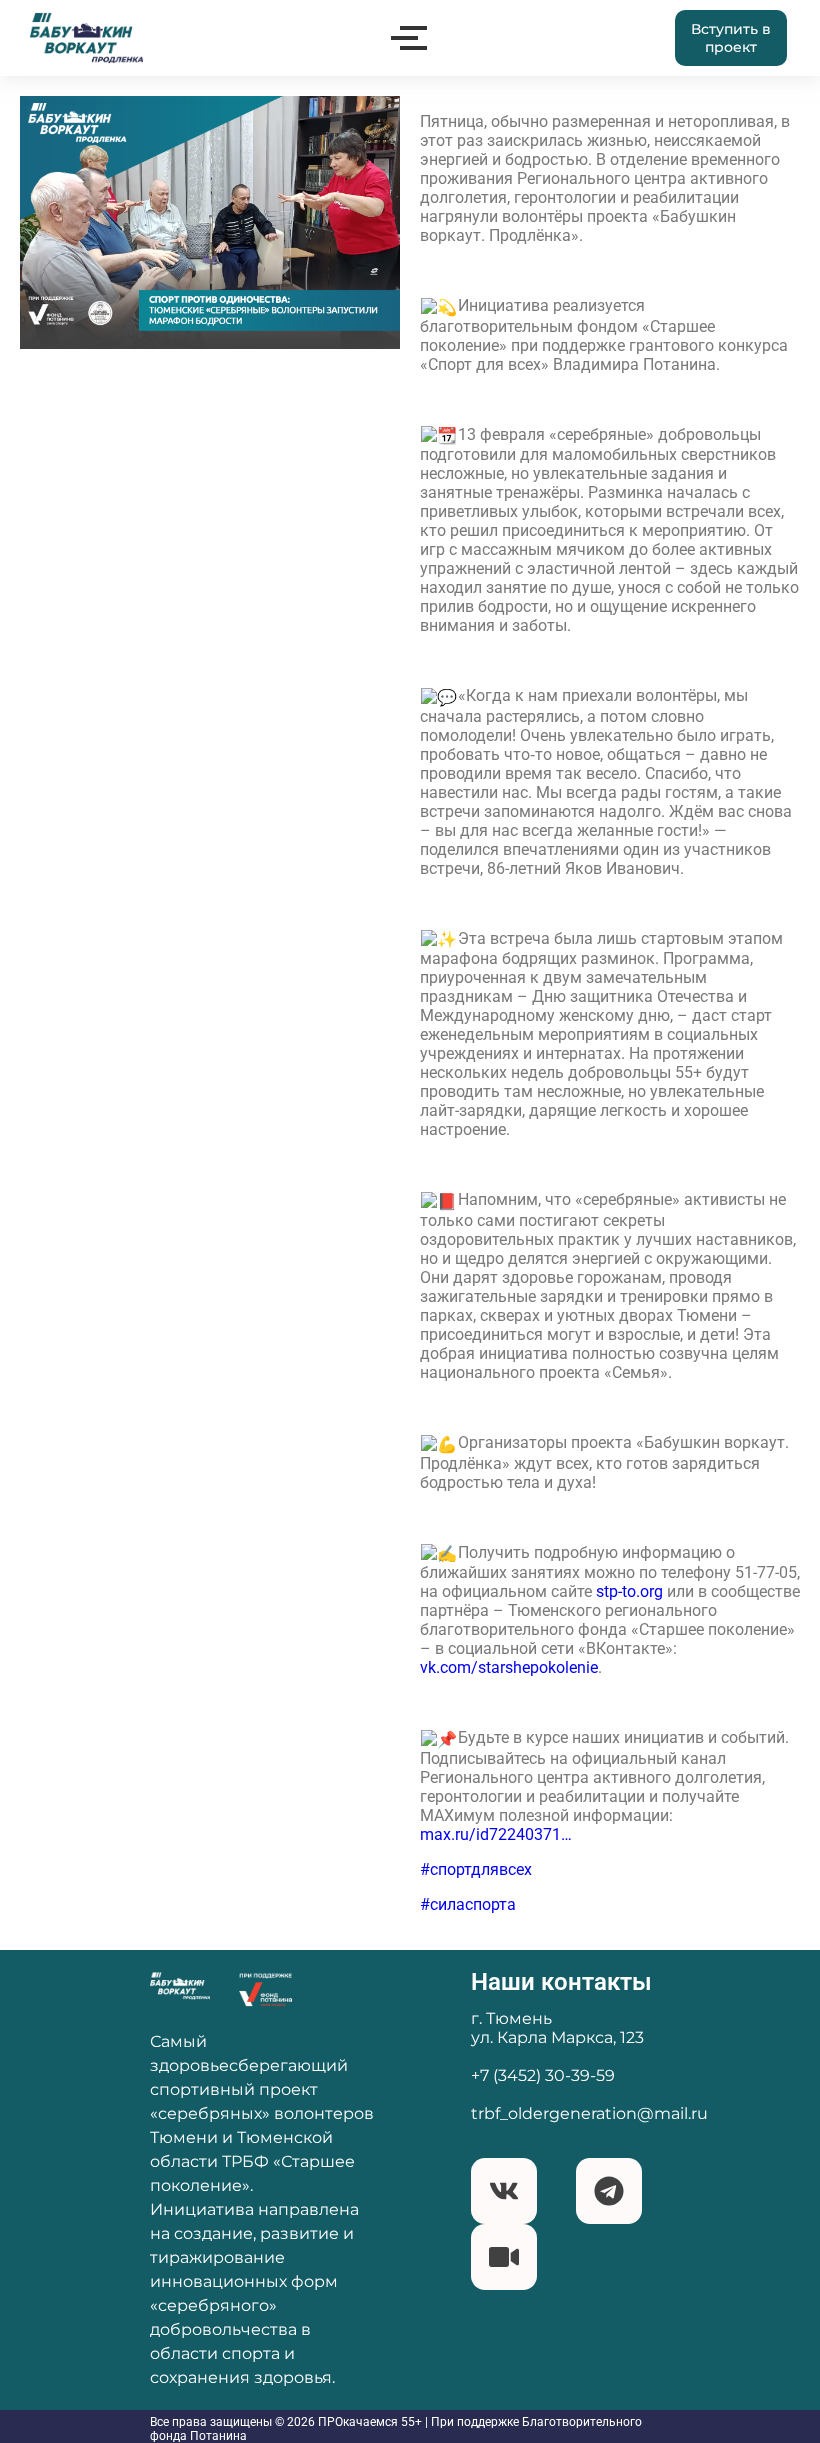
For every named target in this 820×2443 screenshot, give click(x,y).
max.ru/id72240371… (496, 1834)
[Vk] (504, 2191)
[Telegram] (609, 2191)
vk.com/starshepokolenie (509, 1667)
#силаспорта (468, 1904)
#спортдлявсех (476, 1869)
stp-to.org (629, 1591)
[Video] (504, 2257)
